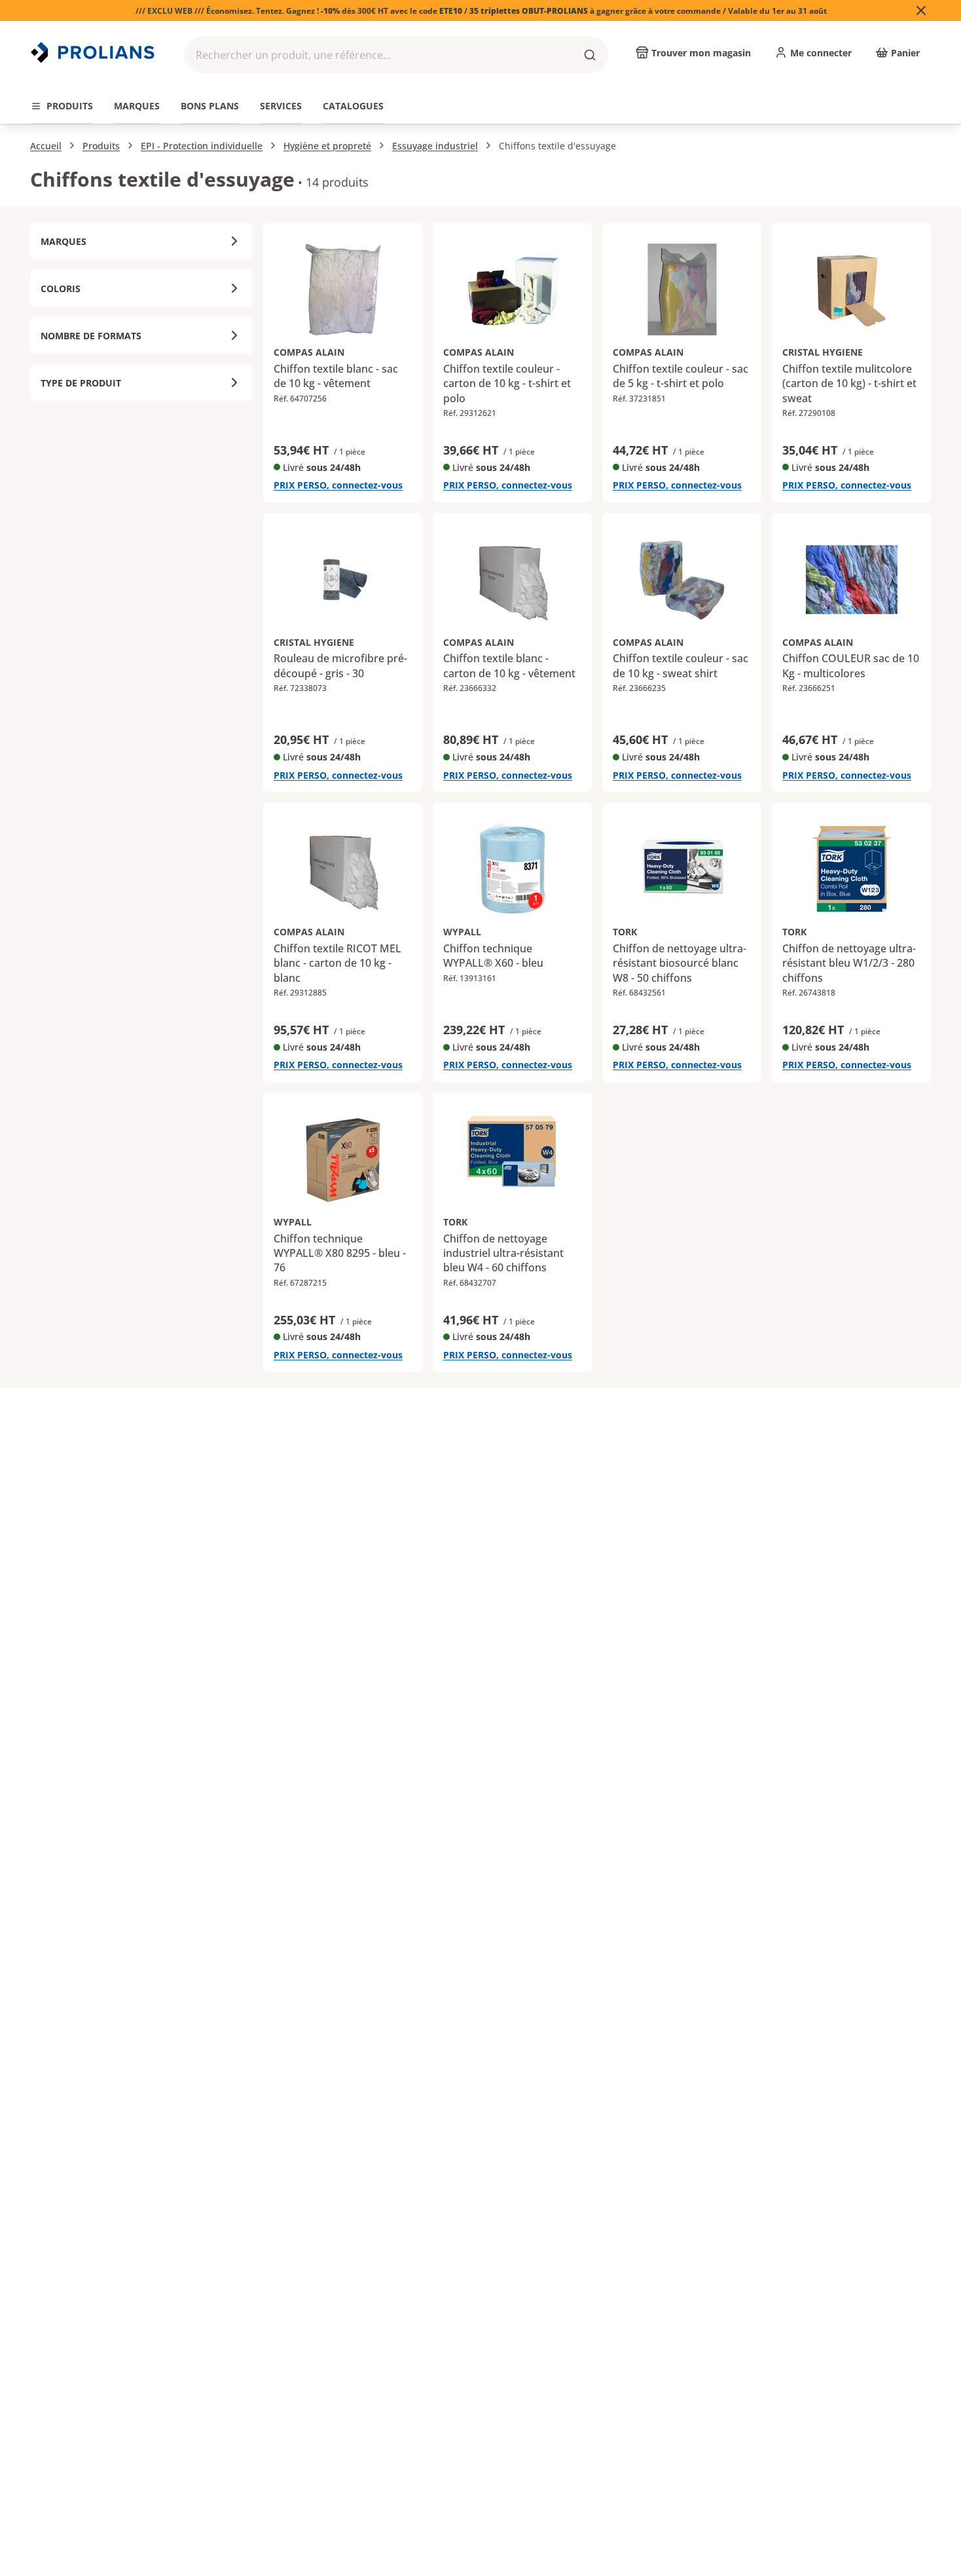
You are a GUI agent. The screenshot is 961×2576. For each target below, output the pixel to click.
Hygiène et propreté (327, 146)
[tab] (62, 106)
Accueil (46, 146)
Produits (101, 146)
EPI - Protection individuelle (202, 146)
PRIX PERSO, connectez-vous (338, 485)
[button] (396, 55)
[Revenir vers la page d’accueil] (94, 52)
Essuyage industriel (435, 146)
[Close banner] (921, 10)
